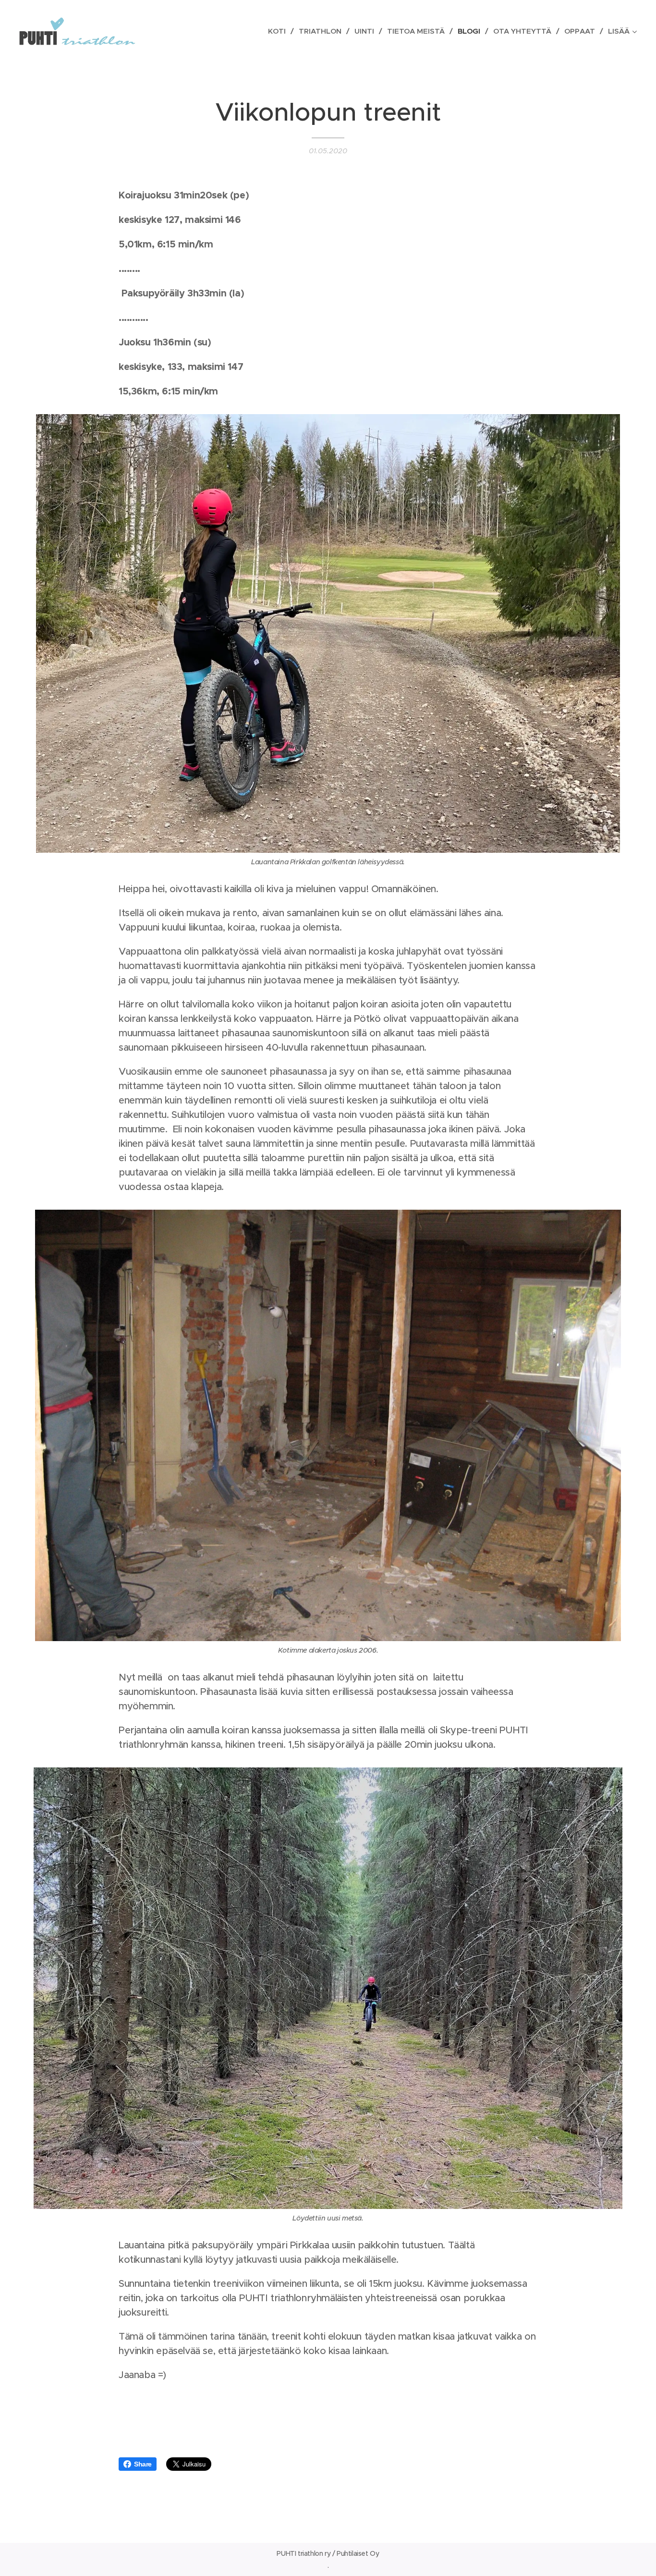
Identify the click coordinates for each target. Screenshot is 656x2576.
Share (143, 2464)
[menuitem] (280, 31)
